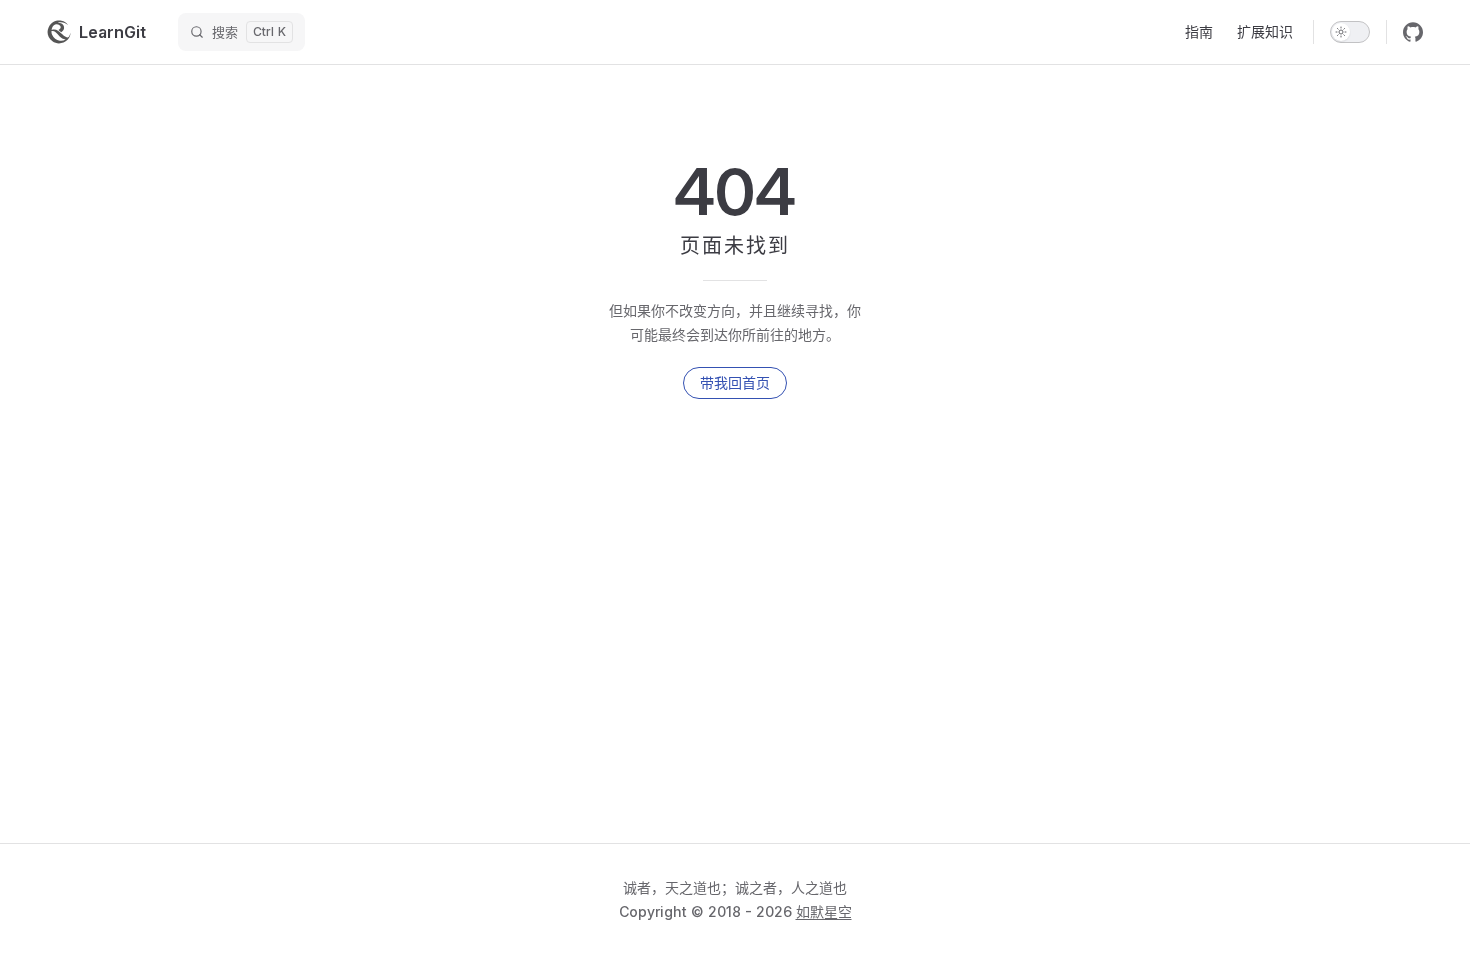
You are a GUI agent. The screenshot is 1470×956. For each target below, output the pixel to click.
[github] (1413, 32)
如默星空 (824, 911)
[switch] (1350, 32)
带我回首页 (735, 382)
